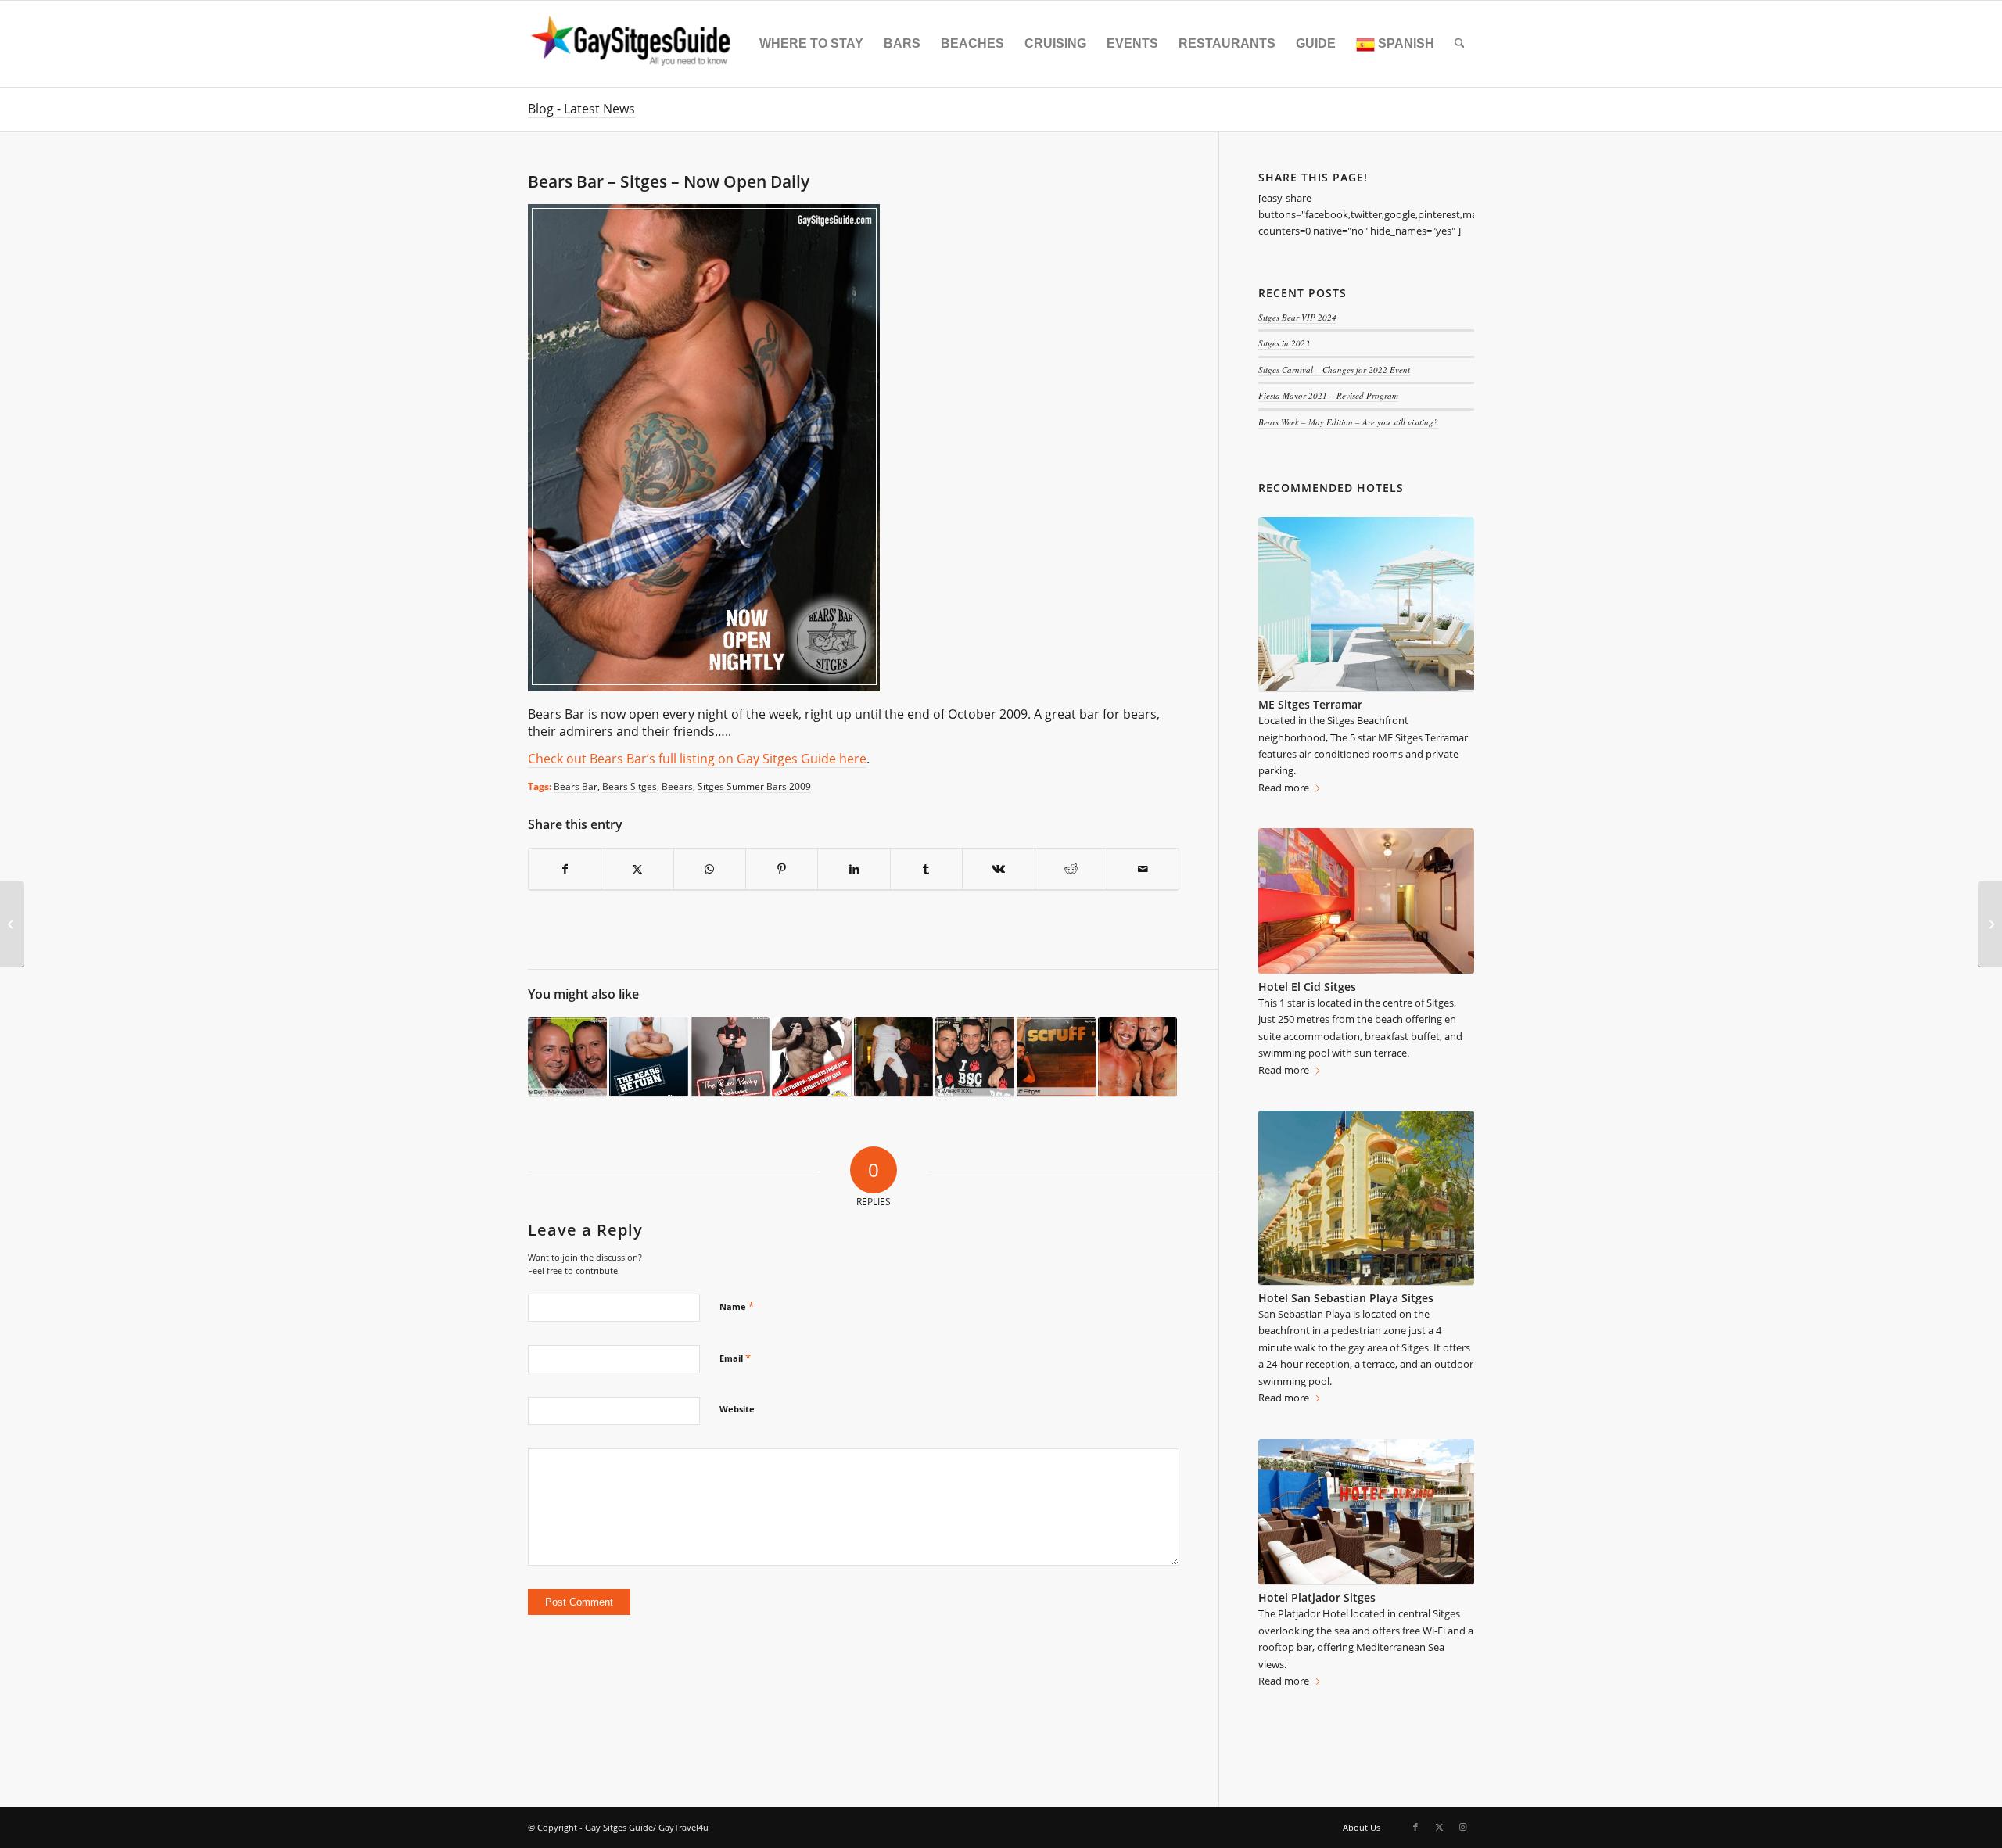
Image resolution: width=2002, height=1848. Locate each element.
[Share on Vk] (998, 869)
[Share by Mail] (1143, 869)
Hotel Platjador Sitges (1317, 1597)
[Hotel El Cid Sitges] (1366, 901)
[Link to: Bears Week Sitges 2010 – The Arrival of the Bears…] (975, 1057)
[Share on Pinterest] (782, 869)
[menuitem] (811, 44)
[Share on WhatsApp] (710, 869)
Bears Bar (576, 786)
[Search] (1460, 44)
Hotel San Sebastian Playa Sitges (1346, 1298)
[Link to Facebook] (1415, 1827)
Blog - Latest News (581, 109)
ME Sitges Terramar (1310, 704)
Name (737, 1306)
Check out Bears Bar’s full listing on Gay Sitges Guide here (697, 759)
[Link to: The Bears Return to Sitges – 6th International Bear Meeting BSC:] (649, 1057)
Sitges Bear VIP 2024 (1297, 317)
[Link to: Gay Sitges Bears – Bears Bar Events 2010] (811, 1057)
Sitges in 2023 (1284, 343)
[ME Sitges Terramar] (1366, 605)
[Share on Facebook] (565, 869)
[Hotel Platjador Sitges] (1366, 1512)
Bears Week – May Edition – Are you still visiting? (1348, 422)
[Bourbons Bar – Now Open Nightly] (1990, 924)
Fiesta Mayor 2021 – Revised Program (1328, 395)
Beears (677, 786)
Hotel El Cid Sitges (1307, 987)
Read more (1284, 788)
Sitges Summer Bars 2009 (754, 786)
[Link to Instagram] (1462, 1827)
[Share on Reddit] (1071, 869)
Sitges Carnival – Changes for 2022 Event (1334, 370)
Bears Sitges (630, 786)
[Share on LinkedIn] (854, 869)
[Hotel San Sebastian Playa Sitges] (1366, 1198)
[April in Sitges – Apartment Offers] (12, 924)
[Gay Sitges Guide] (633, 44)
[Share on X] (637, 869)
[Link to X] (1439, 1827)
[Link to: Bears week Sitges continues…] (893, 1057)
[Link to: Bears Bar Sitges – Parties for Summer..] (730, 1057)
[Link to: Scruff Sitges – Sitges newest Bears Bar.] (1056, 1057)
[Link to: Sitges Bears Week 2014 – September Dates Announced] (1137, 1057)
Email (735, 1358)
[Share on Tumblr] (926, 869)
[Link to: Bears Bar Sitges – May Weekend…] (567, 1057)
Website (737, 1409)
